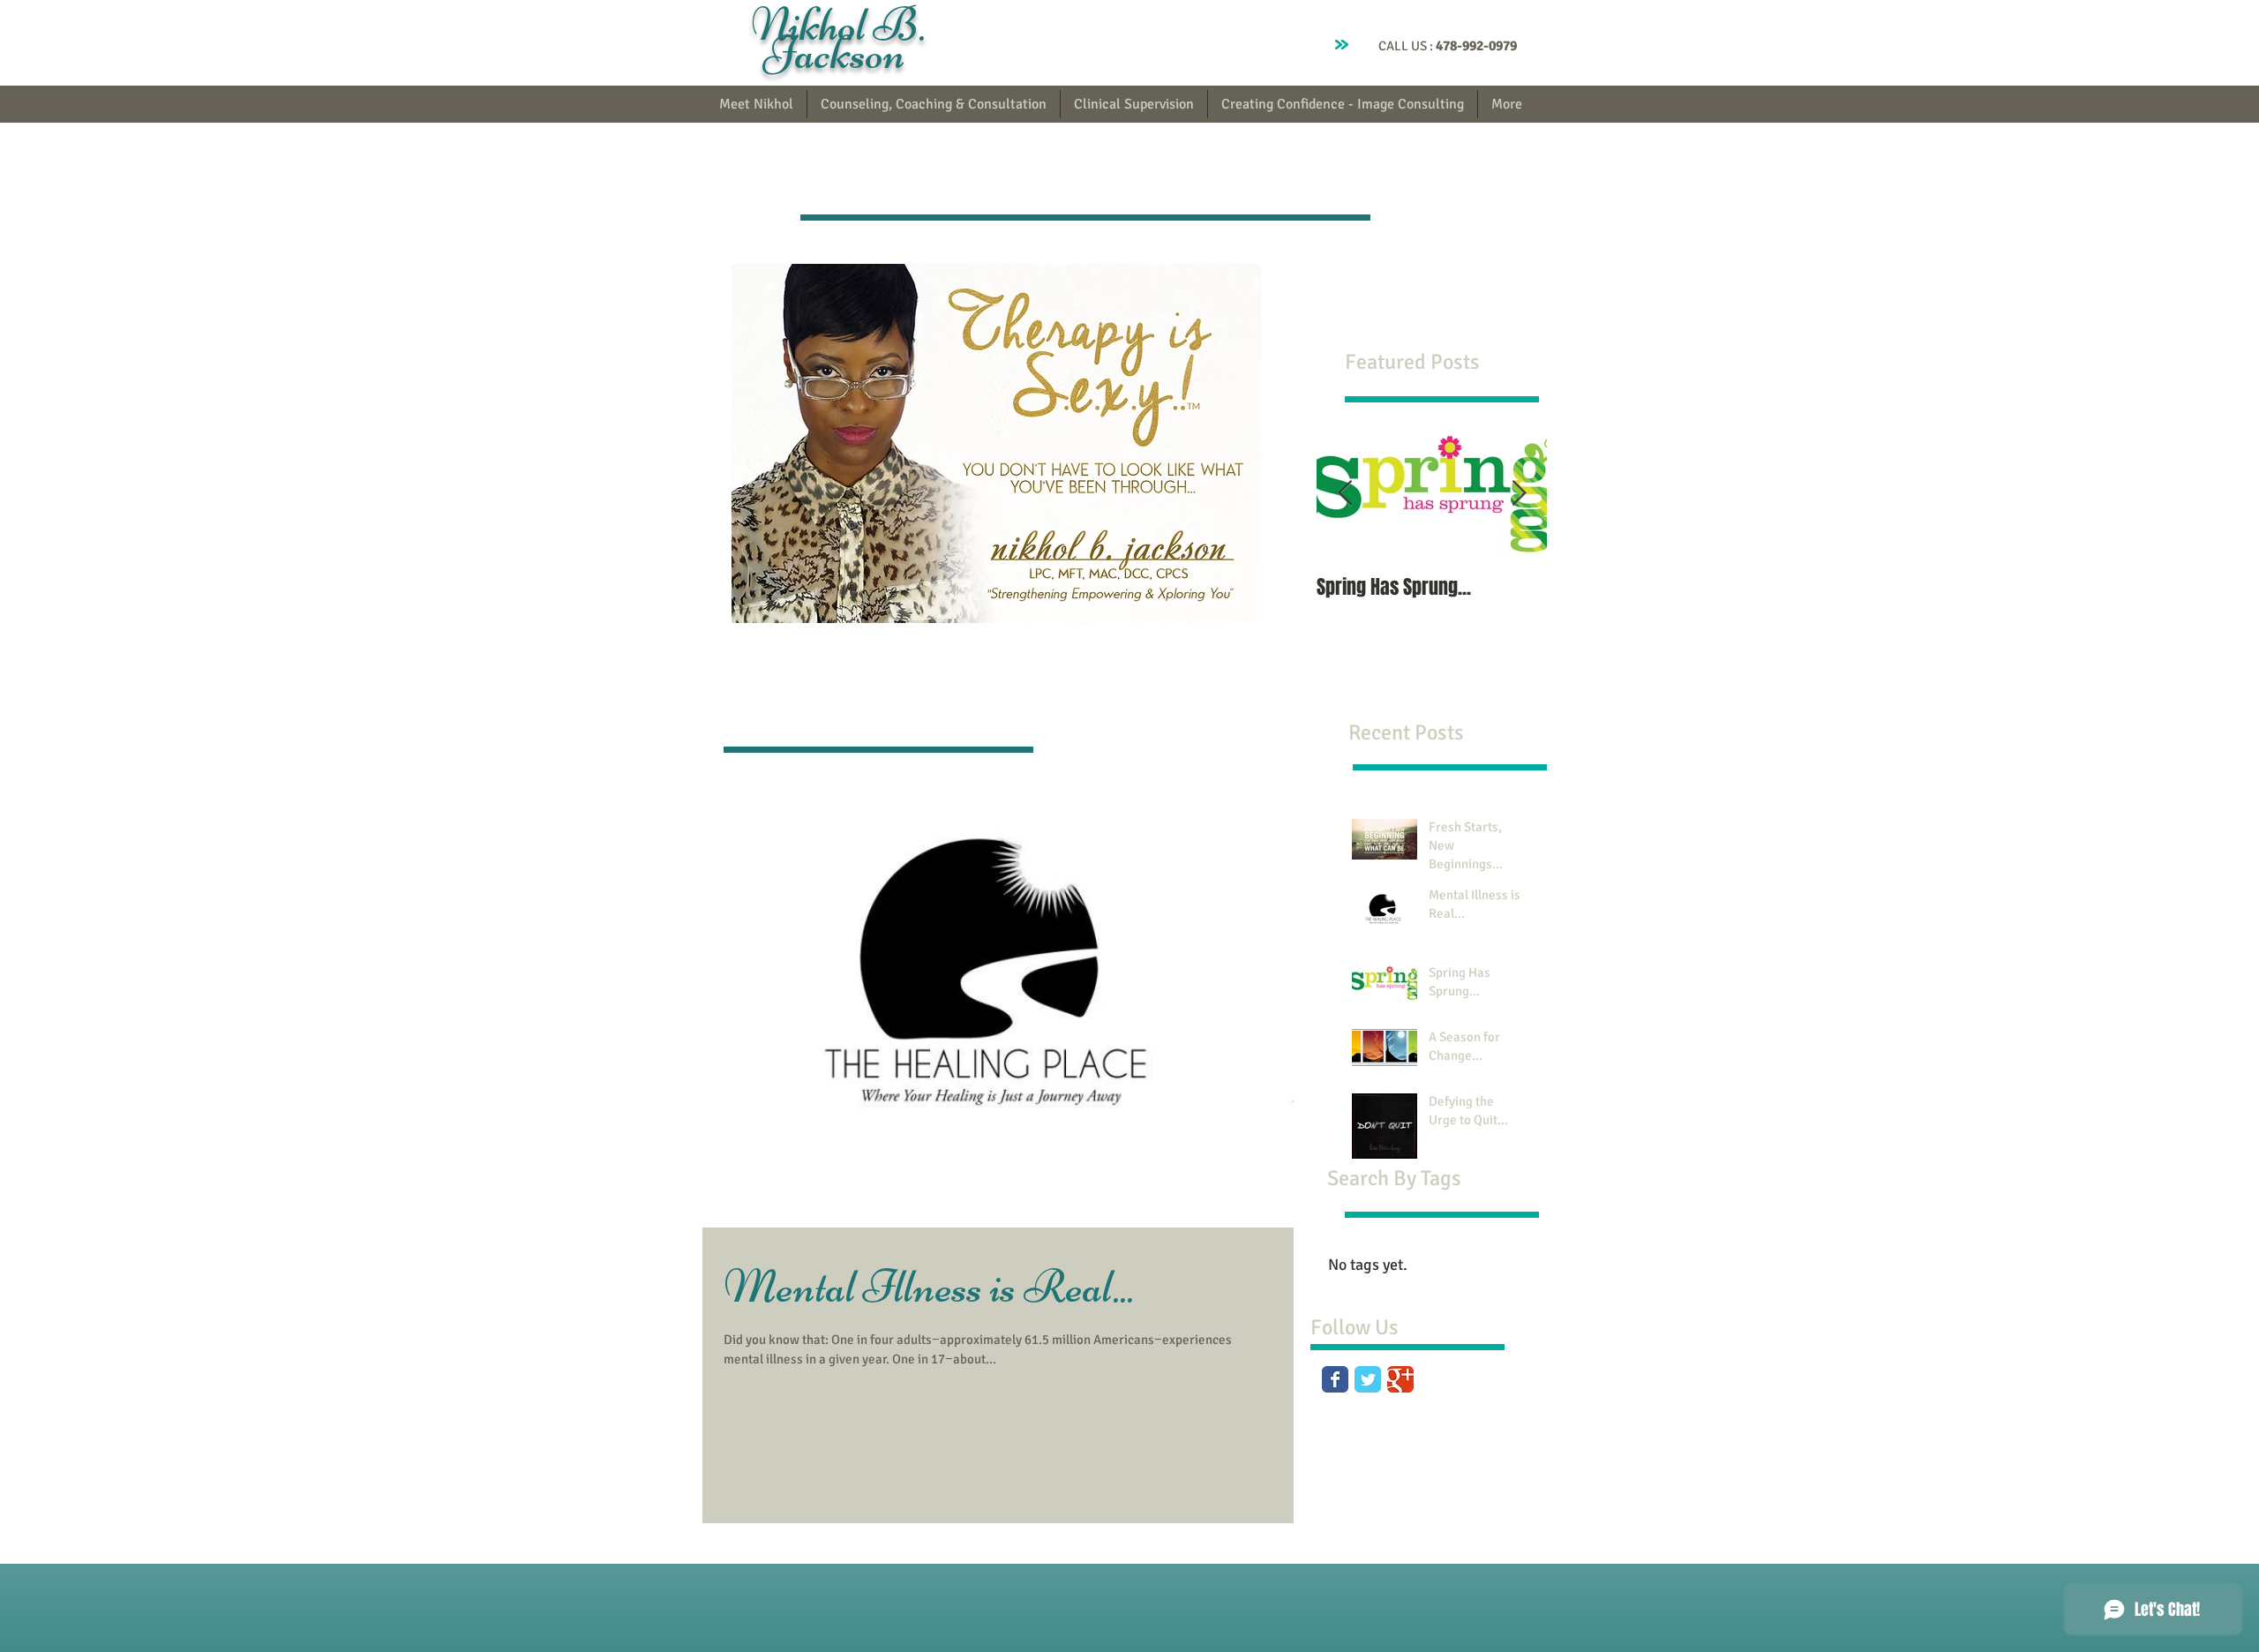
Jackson (838, 53)
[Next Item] (1519, 494)
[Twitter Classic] (1368, 1379)
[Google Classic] (1400, 1379)
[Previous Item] (1345, 494)
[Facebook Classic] (1335, 1379)
